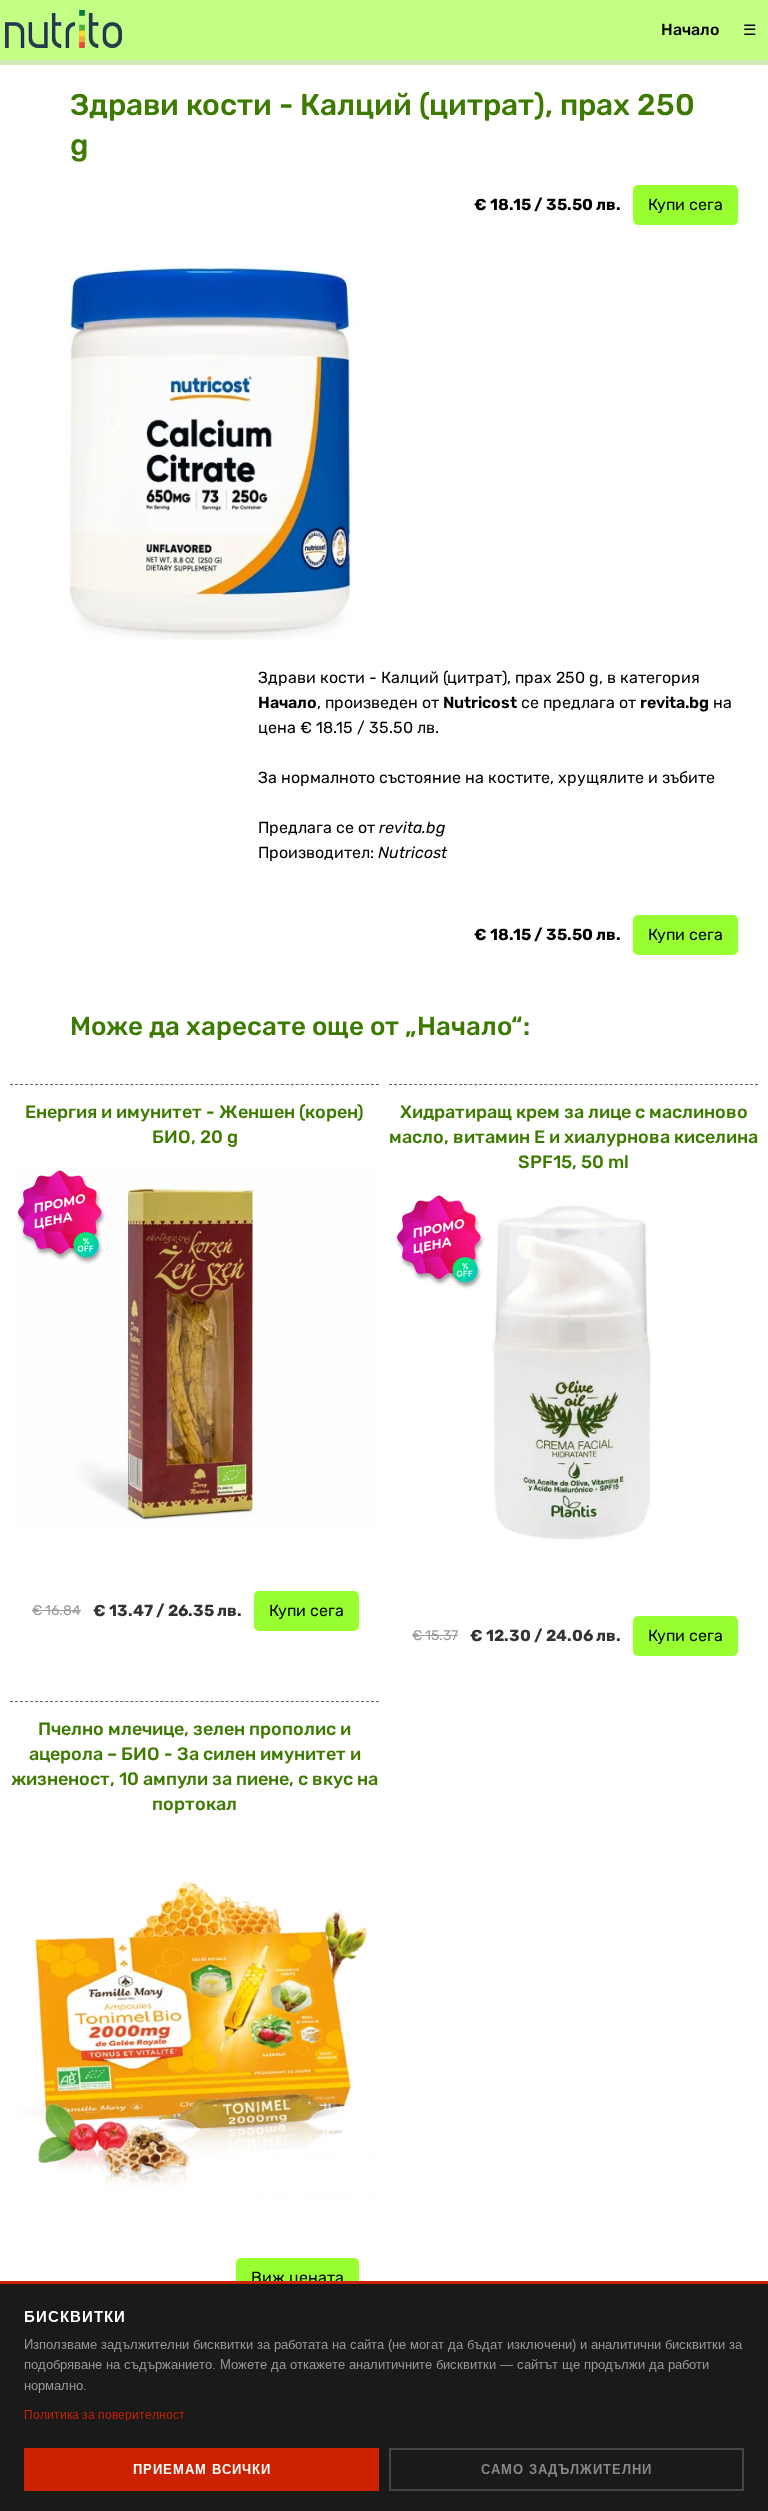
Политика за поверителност (104, 2415)
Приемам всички (202, 2469)
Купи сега (685, 204)
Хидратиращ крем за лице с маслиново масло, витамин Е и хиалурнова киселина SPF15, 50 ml (573, 1137)
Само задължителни (566, 2469)
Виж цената (297, 2277)
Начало (690, 29)
